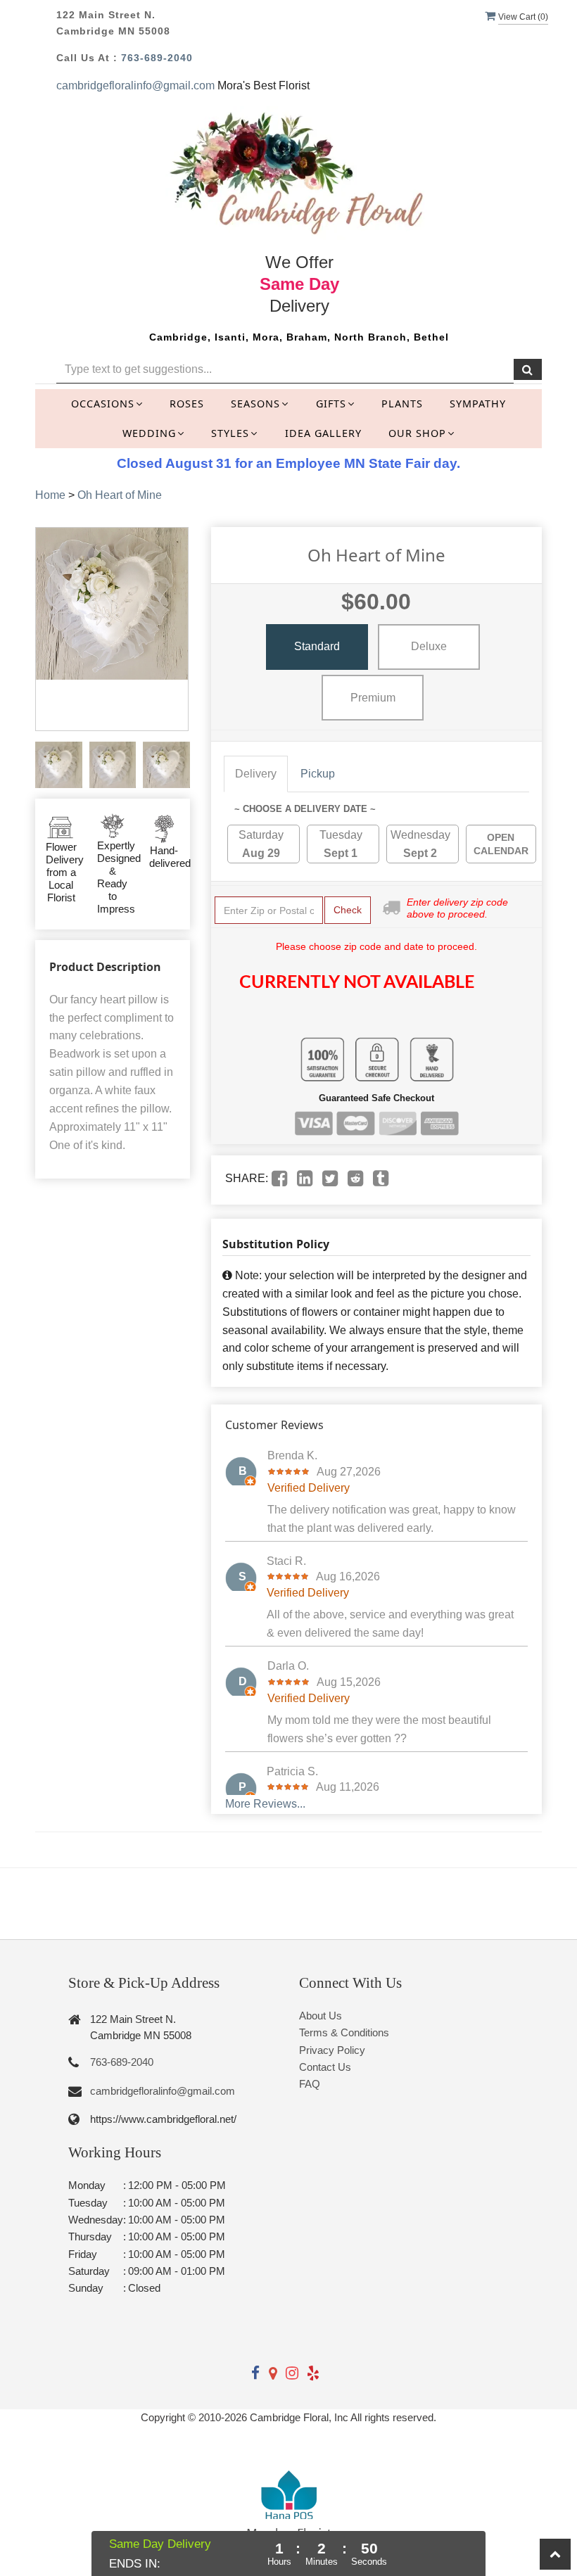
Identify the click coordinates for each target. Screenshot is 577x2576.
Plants (402, 404)
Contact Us (325, 2067)
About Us (321, 2016)
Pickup (318, 774)
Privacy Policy (332, 2050)
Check (348, 910)
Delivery (256, 774)
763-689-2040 (157, 58)
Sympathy (478, 404)
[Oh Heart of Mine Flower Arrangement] (59, 765)
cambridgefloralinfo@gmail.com (135, 85)
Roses (187, 404)
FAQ (310, 2084)
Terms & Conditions (344, 2032)
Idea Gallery (323, 433)
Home (50, 495)
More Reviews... (265, 1804)
